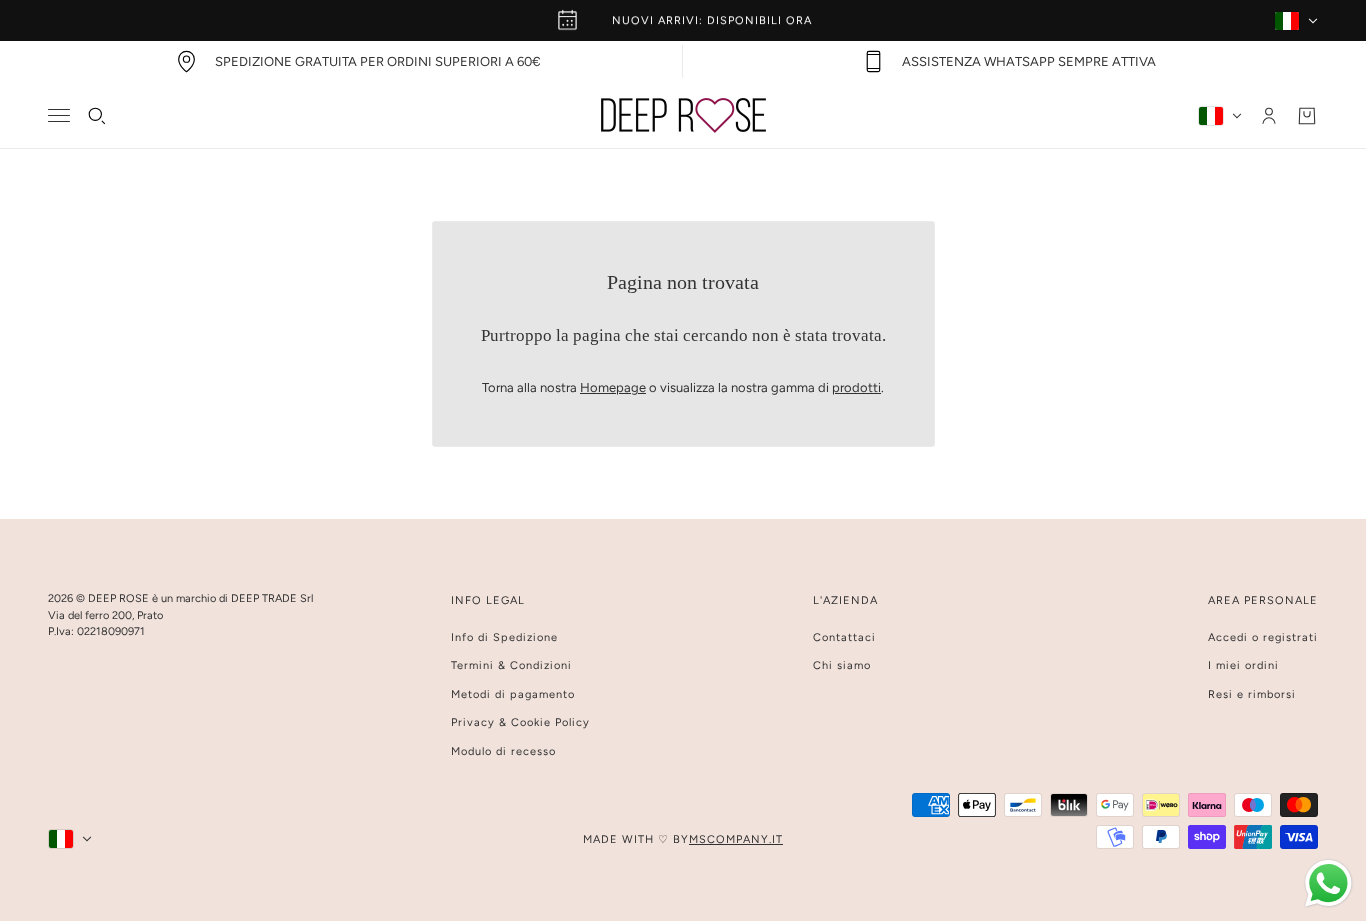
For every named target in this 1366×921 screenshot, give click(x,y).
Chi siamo (842, 665)
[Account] (1269, 116)
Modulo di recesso (503, 751)
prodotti (856, 387)
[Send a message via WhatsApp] (1328, 883)
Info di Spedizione (504, 637)
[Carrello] (1307, 116)
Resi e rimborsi (1252, 694)
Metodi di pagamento (513, 694)
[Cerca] (97, 116)
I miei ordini (1243, 665)
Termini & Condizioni (511, 665)
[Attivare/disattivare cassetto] (59, 115)
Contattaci (844, 637)
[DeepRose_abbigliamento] (683, 115)
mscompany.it (736, 839)
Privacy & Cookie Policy (520, 722)
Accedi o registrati (1263, 637)
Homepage (613, 387)
